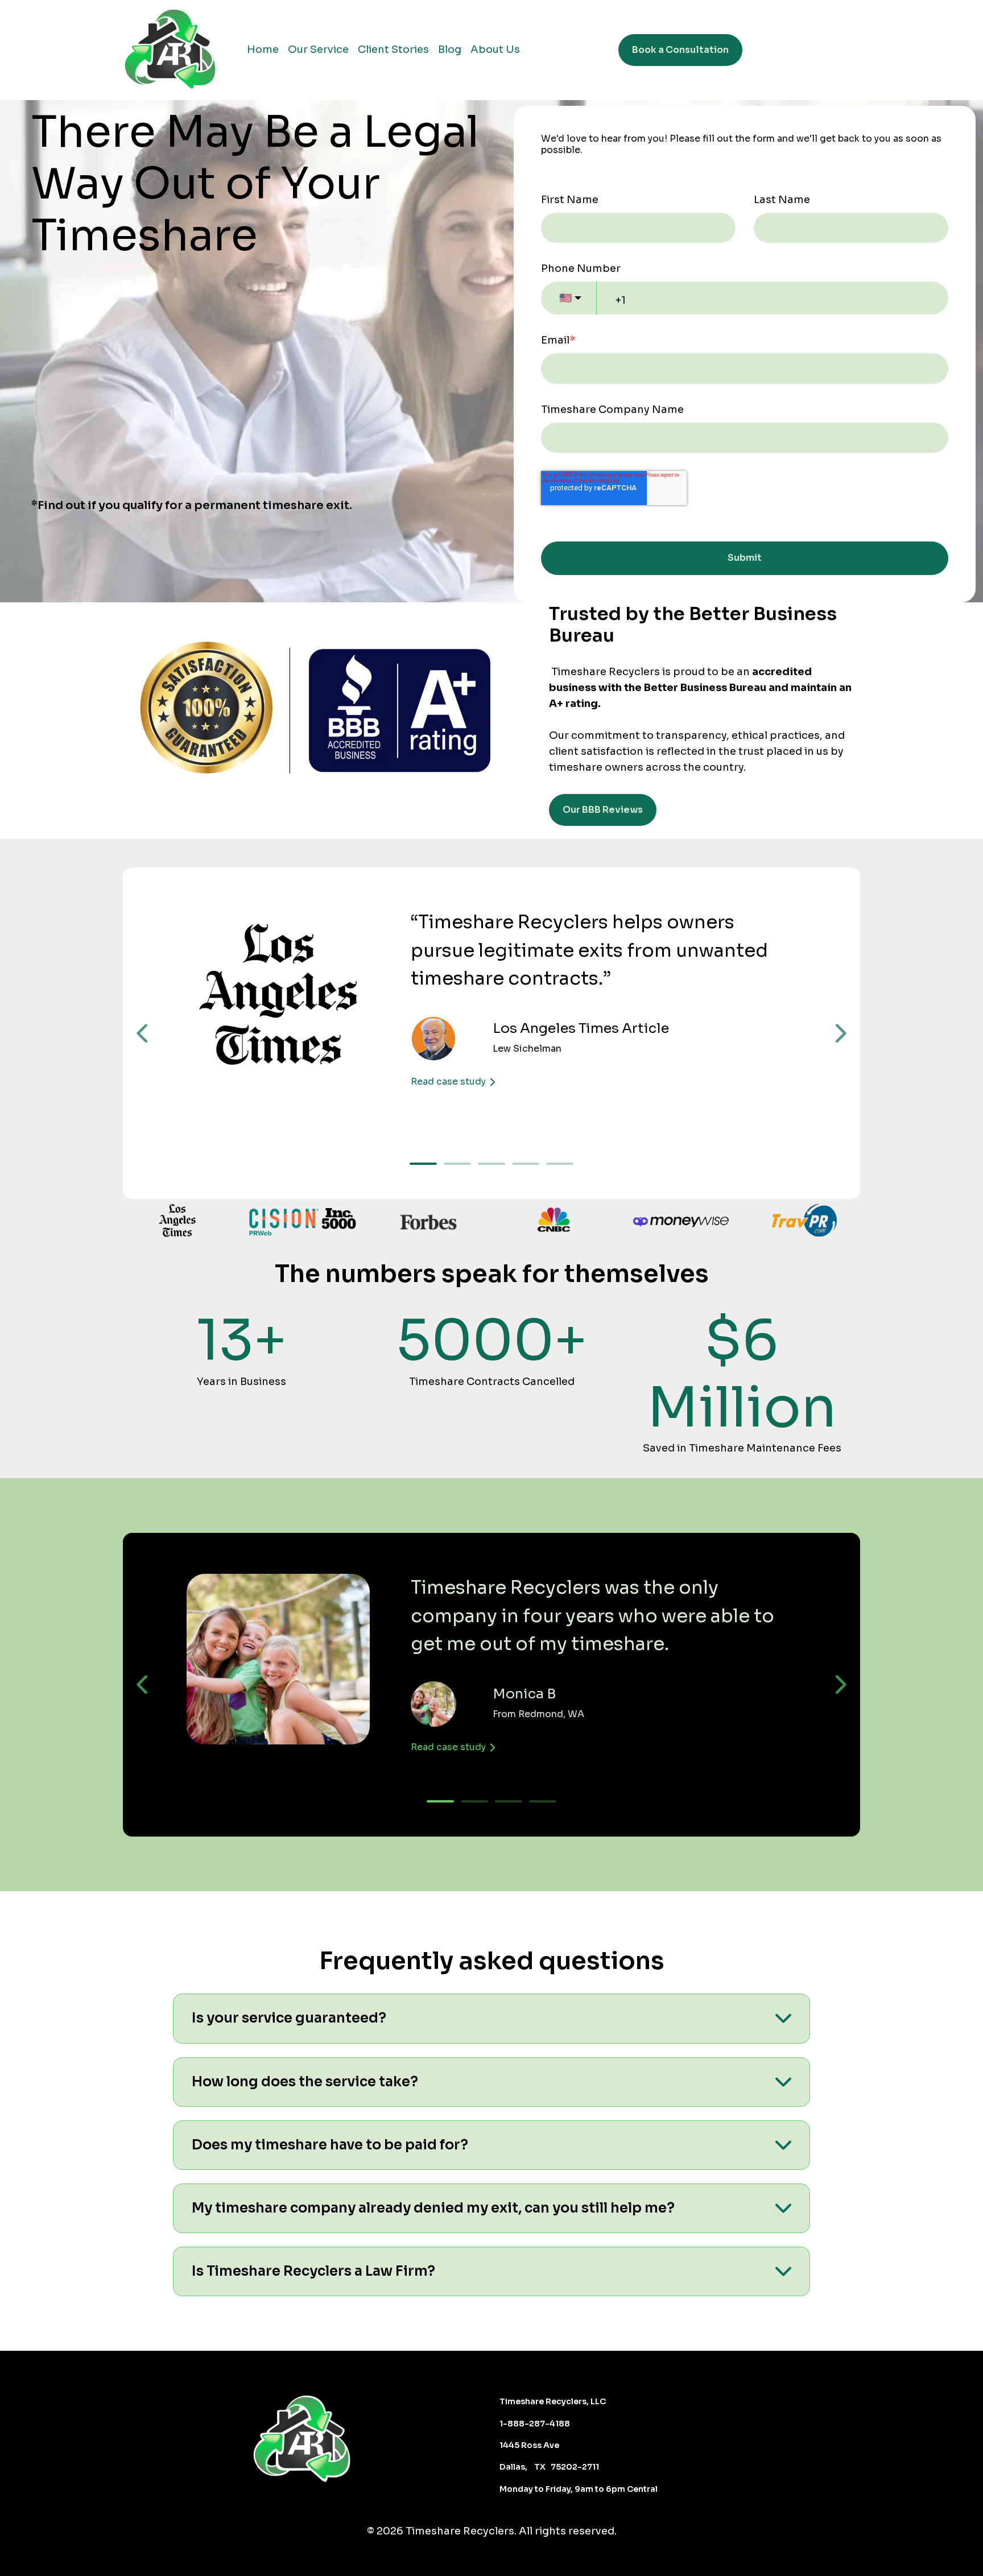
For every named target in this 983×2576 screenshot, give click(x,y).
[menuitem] (263, 50)
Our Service (318, 49)
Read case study (448, 1082)
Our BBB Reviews (603, 810)
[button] (491, 2018)
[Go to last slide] (143, 1033)
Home (263, 49)
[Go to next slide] (840, 1033)
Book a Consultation (680, 50)
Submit (745, 558)
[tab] (423, 1164)
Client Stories (393, 49)
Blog (450, 49)
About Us (495, 49)
